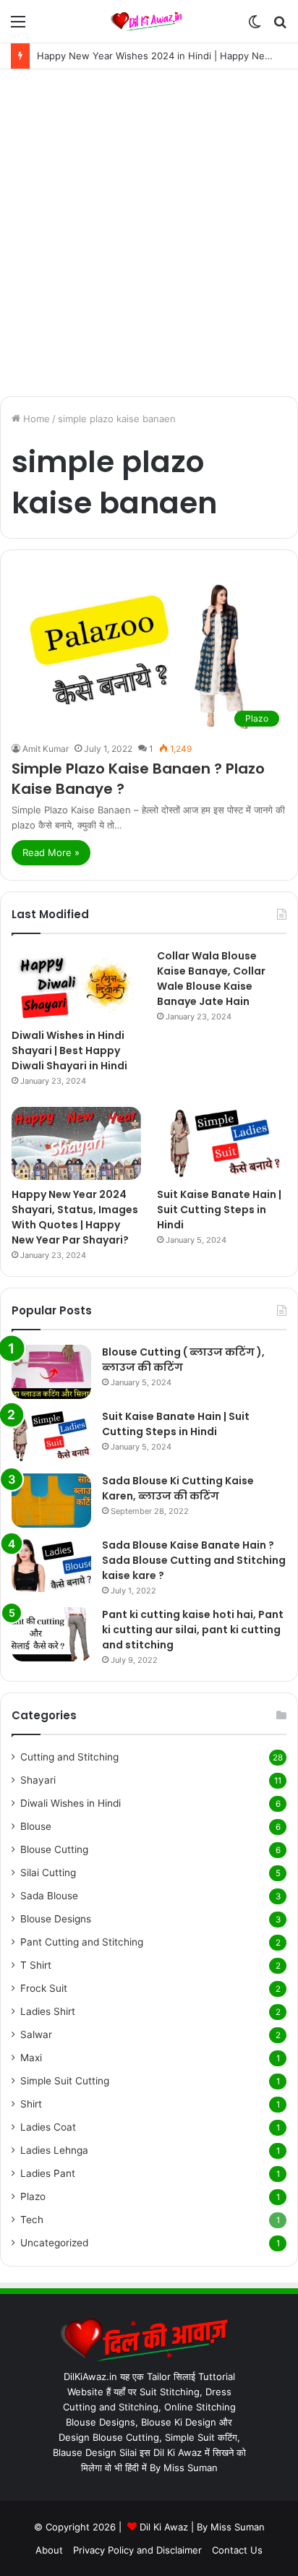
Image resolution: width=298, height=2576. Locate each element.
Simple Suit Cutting (65, 2081)
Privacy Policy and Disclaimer (137, 2550)
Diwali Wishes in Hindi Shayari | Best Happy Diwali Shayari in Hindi (69, 1050)
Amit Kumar (46, 749)
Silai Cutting (48, 1873)
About (49, 2550)
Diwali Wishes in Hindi (71, 1803)
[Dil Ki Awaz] (149, 21)
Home (35, 419)
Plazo (33, 2196)
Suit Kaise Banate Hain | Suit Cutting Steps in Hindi (219, 1210)
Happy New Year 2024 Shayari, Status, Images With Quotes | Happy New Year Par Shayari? (75, 1217)
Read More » (51, 852)
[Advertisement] (149, 233)
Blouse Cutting (54, 1849)
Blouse (36, 1826)
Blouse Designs (56, 1919)
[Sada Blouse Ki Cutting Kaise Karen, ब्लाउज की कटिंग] (51, 1501)
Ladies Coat (48, 2127)
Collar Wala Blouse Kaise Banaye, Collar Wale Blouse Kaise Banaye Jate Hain (211, 979)
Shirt (31, 2104)
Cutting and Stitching (69, 1757)
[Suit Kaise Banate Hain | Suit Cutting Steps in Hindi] (222, 1143)
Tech (32, 2220)
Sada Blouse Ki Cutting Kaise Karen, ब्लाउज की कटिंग (178, 1488)
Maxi (31, 2058)
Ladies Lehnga (54, 2150)
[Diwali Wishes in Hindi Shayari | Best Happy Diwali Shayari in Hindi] (76, 985)
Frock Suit (44, 1988)
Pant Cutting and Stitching (82, 1942)
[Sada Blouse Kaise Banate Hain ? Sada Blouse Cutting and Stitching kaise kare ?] (51, 1565)
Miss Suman (238, 2527)
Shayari (38, 1780)
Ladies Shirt (48, 2011)
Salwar (36, 2034)
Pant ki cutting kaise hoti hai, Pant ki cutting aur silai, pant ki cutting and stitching (193, 1630)
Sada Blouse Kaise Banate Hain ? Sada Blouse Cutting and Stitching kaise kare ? (194, 1560)
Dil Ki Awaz (164, 2527)
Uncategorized (54, 2243)
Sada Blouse (49, 1896)
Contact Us (237, 2550)
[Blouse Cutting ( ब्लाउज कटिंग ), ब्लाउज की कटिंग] (51, 1372)
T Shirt (36, 1965)
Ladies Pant (48, 2173)
